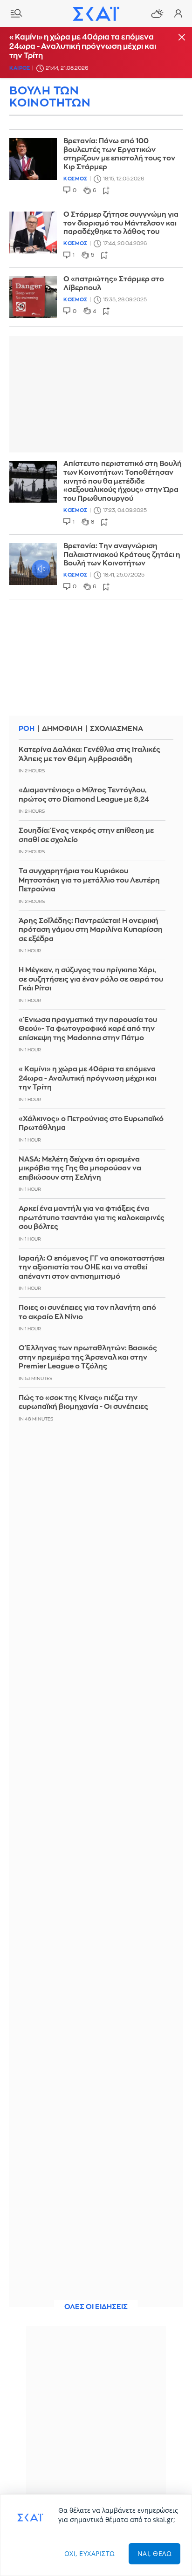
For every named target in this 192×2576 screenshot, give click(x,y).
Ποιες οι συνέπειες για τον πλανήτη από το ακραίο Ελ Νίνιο (87, 1312)
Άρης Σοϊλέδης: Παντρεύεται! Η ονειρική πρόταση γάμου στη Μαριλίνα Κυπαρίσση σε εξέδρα (91, 930)
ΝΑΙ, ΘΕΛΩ (155, 2553)
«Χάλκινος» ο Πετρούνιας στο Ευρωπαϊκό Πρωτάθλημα (91, 1124)
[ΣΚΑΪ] (96, 13)
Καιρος (20, 68)
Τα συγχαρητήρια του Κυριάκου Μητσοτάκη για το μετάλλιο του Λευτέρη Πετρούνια (89, 880)
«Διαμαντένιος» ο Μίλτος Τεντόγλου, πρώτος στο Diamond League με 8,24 (84, 795)
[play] (33, 564)
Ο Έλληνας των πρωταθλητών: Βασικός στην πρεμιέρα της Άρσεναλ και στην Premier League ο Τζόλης (88, 1357)
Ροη (27, 729)
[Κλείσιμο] (182, 38)
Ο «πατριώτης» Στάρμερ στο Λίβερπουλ (114, 284)
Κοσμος (75, 179)
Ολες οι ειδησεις (96, 2307)
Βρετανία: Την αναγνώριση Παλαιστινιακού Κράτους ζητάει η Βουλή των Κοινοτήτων (122, 555)
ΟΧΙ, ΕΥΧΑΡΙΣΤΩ (90, 2553)
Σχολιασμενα (117, 729)
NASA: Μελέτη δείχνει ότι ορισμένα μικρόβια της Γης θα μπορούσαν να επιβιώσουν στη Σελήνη (80, 1168)
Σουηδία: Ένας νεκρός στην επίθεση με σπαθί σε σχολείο (86, 835)
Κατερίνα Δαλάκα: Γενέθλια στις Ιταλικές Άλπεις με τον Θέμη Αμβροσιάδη (89, 754)
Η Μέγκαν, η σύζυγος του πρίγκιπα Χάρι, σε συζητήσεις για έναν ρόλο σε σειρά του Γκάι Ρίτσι (91, 979)
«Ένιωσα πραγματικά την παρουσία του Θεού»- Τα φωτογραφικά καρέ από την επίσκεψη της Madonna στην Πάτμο (88, 1029)
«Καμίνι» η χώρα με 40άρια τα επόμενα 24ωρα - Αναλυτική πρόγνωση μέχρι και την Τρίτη (83, 46)
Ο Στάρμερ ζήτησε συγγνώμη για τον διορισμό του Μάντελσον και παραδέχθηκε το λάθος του (121, 223)
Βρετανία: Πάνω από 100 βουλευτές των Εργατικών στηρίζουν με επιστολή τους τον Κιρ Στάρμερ (119, 154)
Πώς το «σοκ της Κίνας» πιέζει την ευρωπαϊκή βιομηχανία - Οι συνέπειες (83, 1403)
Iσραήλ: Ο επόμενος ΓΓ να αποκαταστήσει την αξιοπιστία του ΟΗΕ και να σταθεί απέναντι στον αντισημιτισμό (92, 1268)
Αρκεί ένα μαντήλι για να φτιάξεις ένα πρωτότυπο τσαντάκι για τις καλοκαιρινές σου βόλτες (92, 1218)
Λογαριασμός (178, 13)
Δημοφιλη (62, 729)
